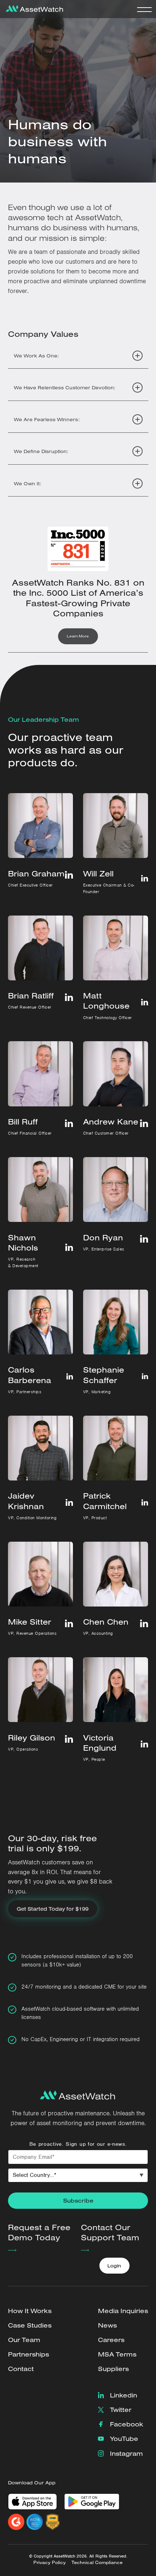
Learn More (78, 636)
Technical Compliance (97, 2562)
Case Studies (30, 2325)
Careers (111, 2340)
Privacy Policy (50, 2562)
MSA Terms (117, 2354)
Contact (21, 2369)
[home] (33, 9)
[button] (144, 9)
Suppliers (113, 2369)
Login (114, 2265)
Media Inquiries (123, 2311)
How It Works (30, 2311)
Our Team (24, 2340)
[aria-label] (69, 1247)
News (107, 2325)
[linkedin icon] (69, 875)
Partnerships (28, 2354)
